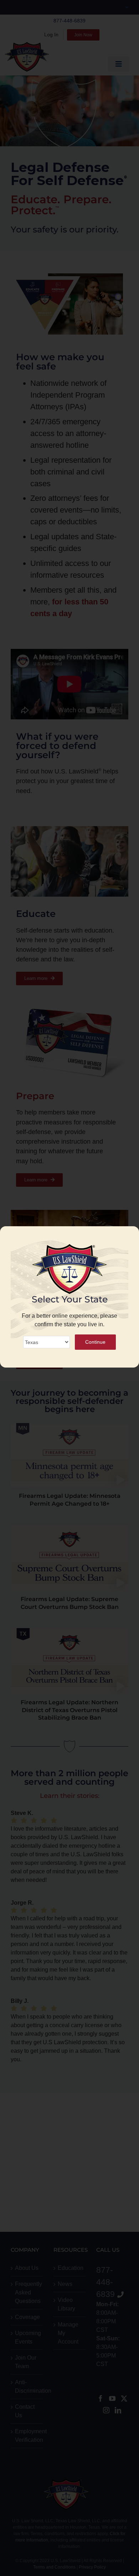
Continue (95, 1342)
